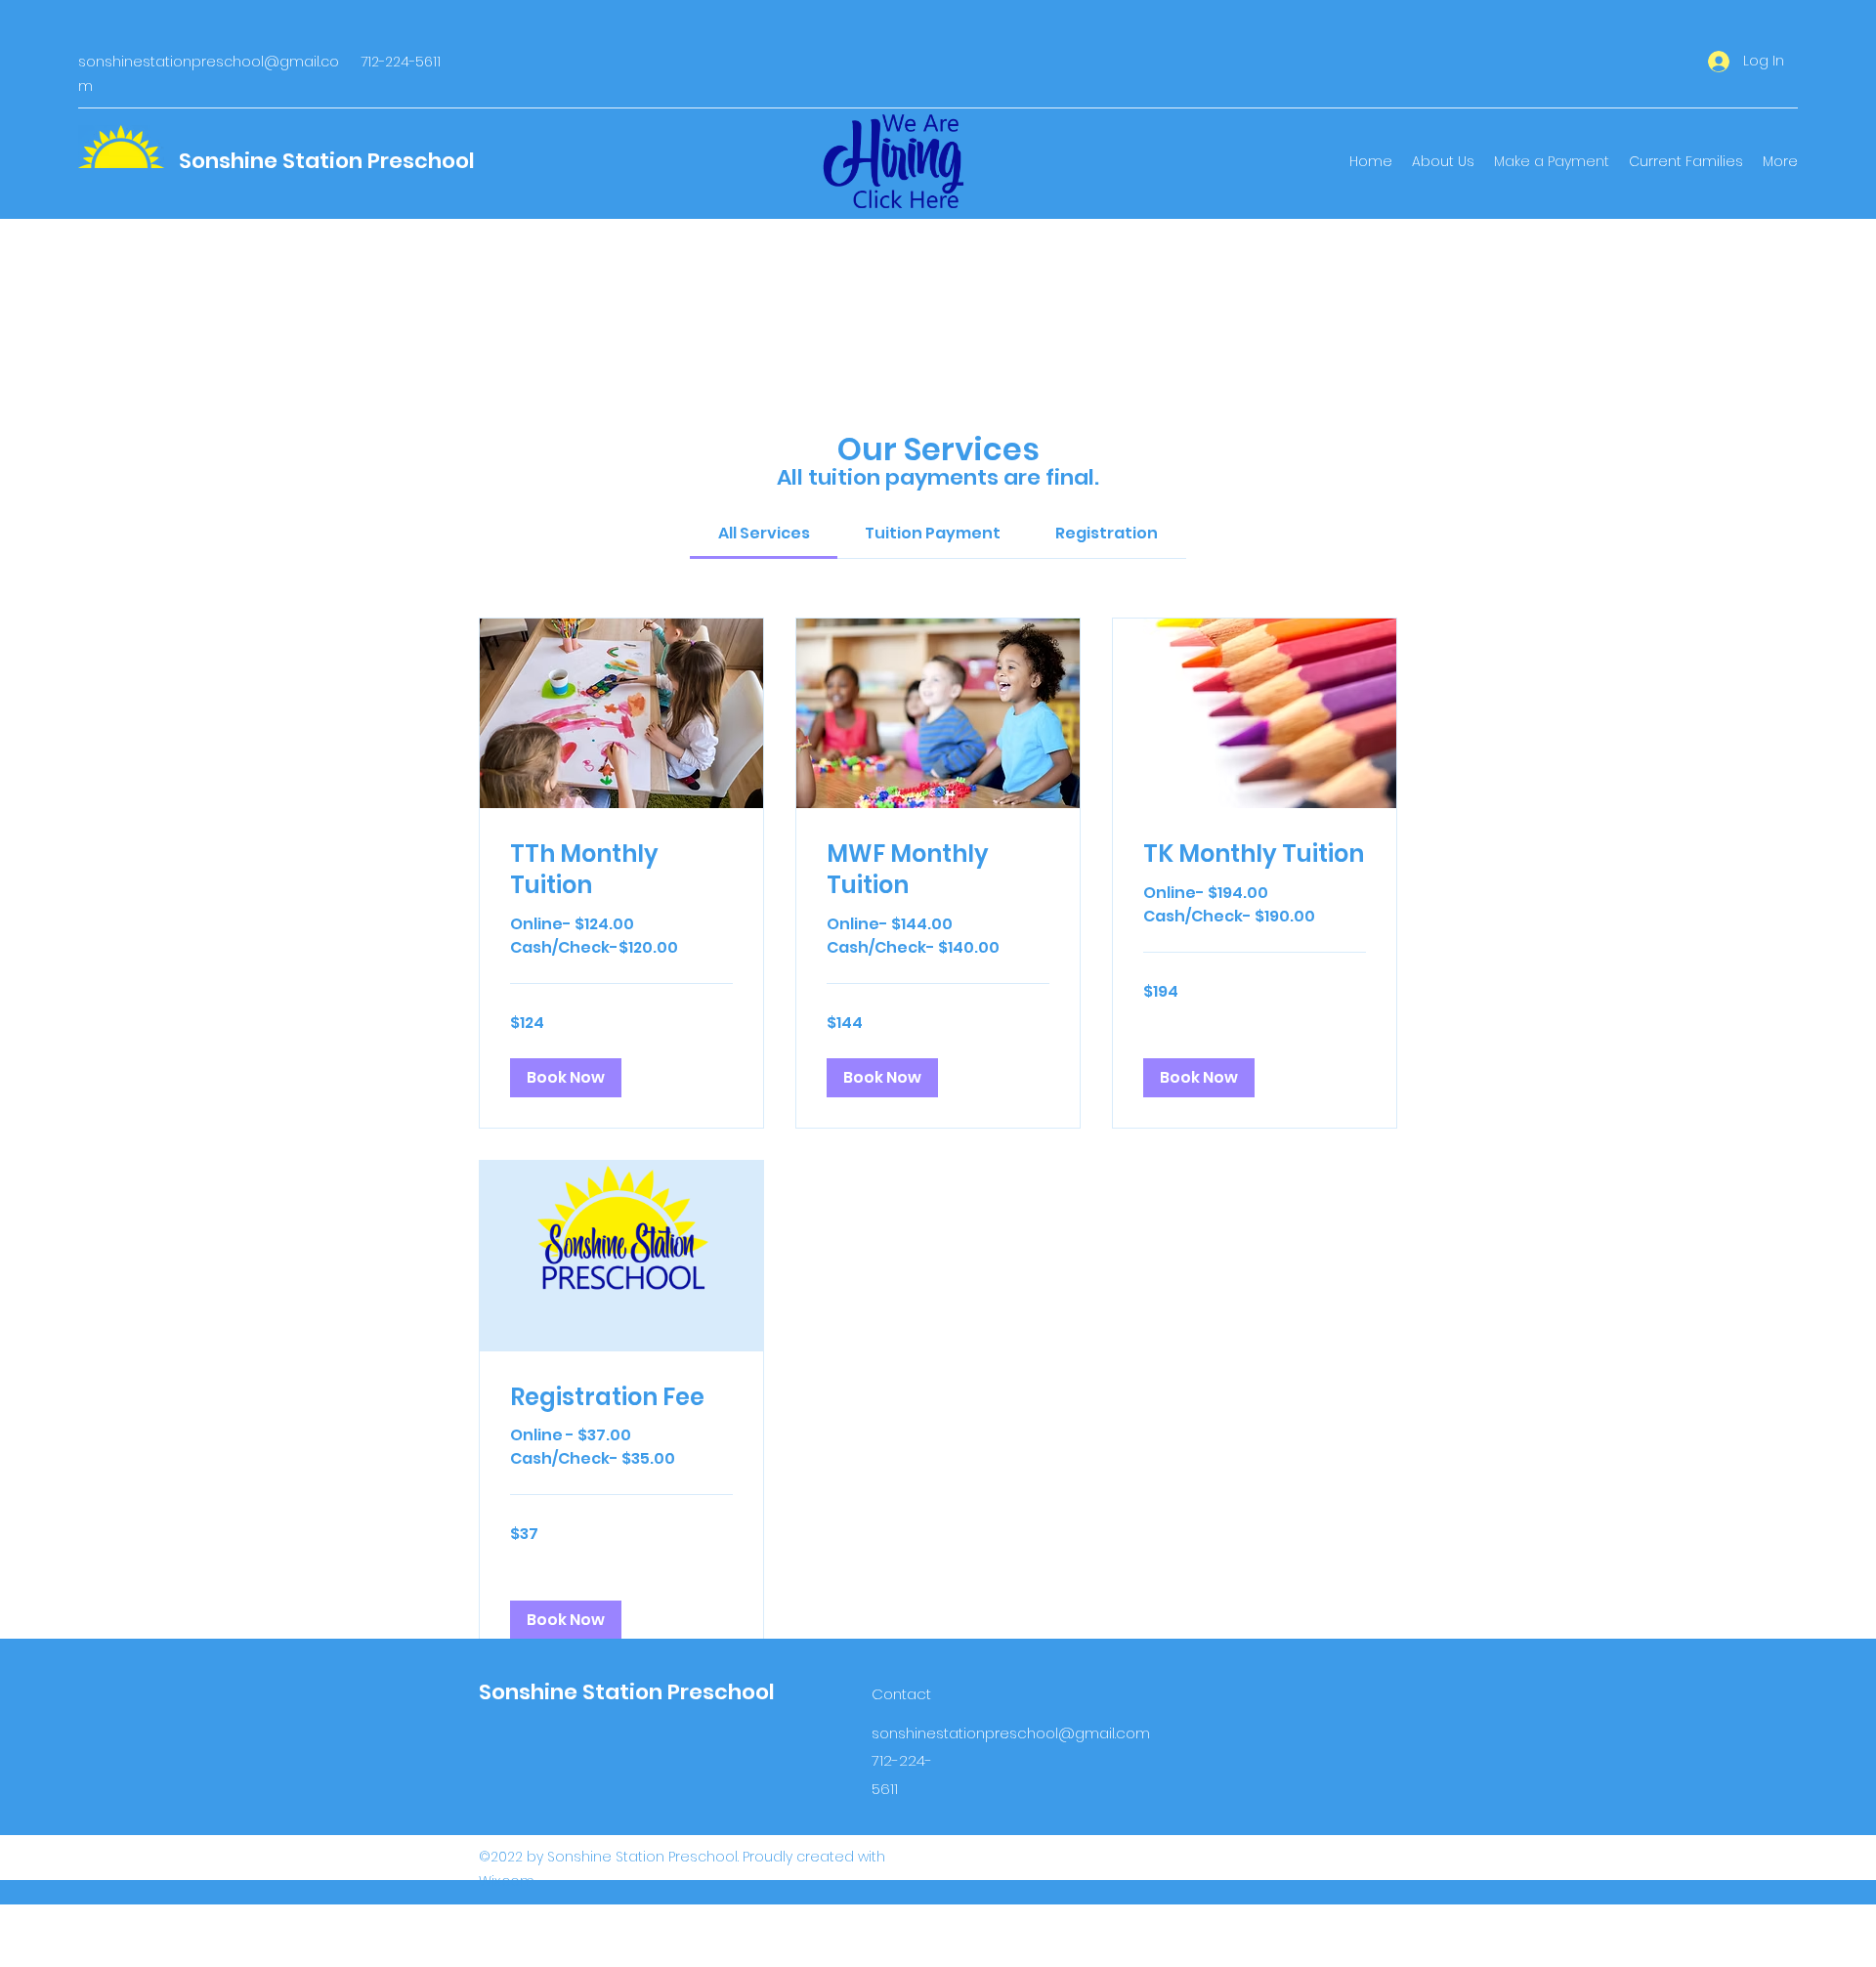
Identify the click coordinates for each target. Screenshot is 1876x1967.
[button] (566, 1078)
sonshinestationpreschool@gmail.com (1011, 1733)
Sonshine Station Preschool (327, 161)
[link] (764, 533)
